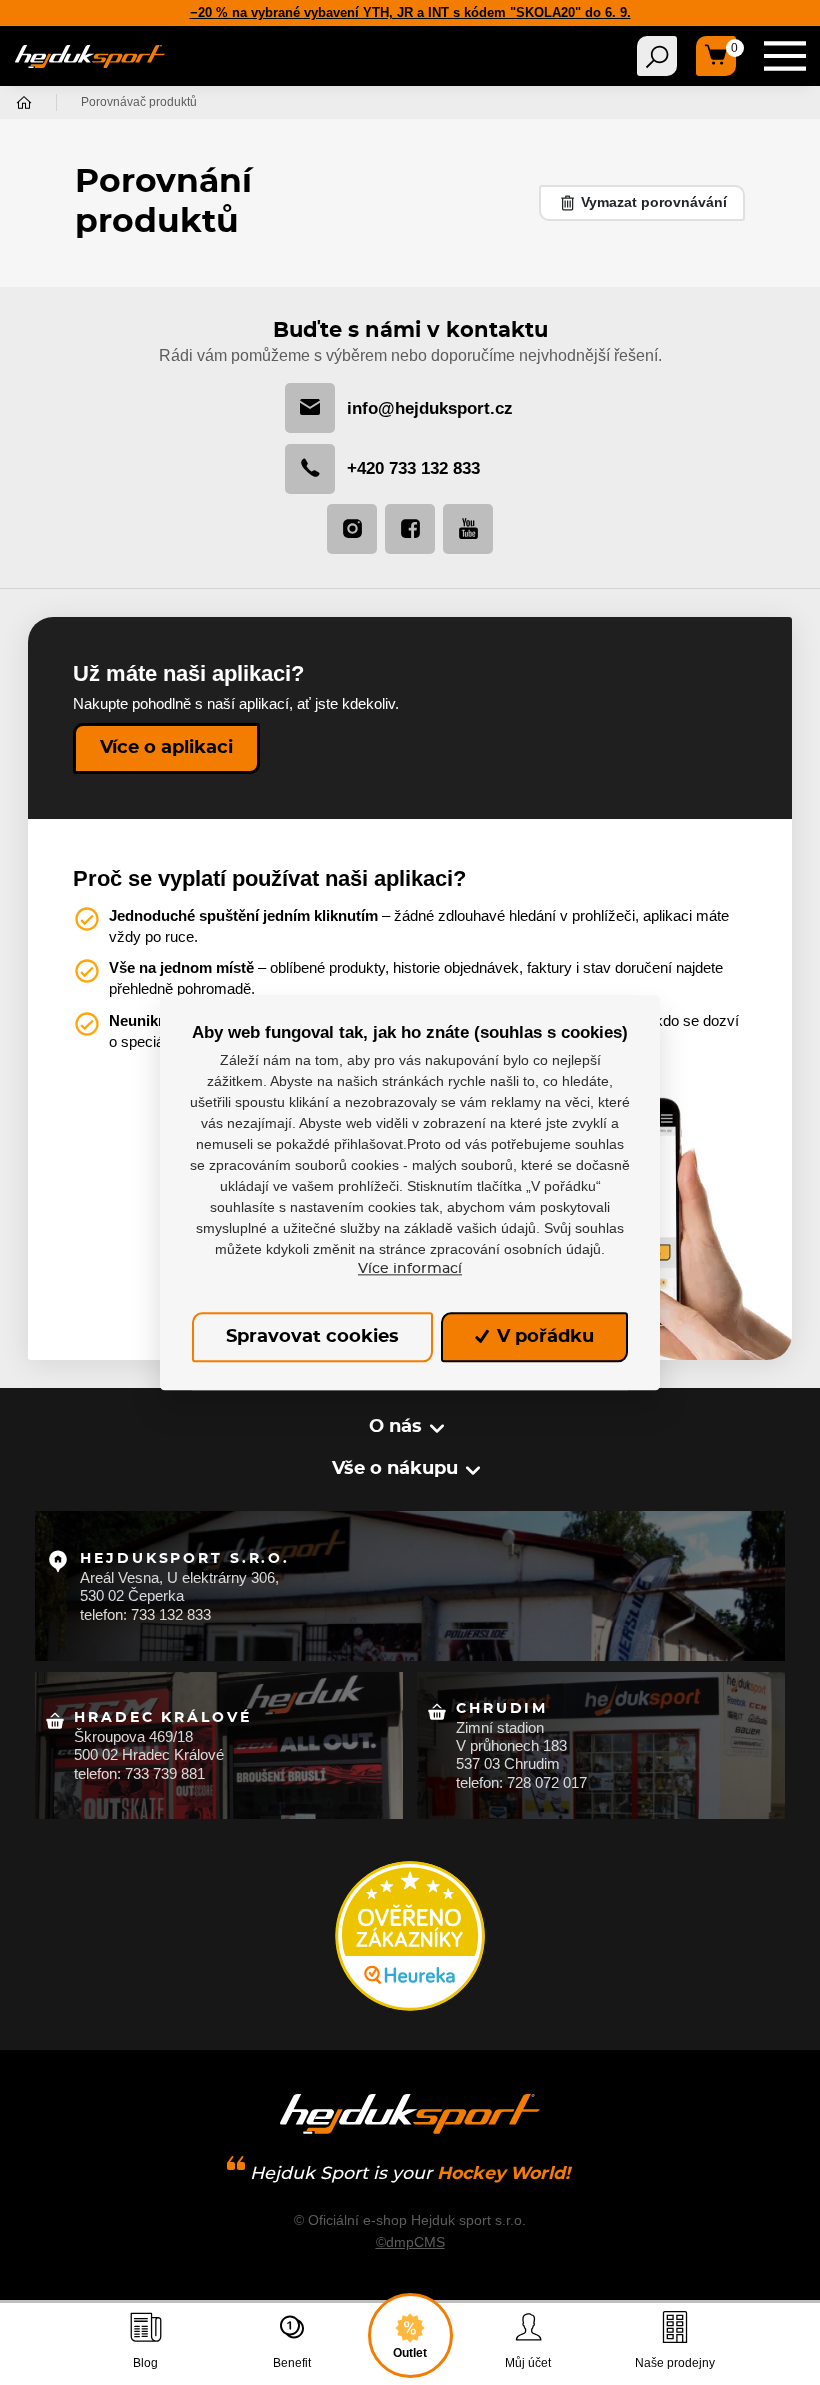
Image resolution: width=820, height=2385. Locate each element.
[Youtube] (468, 529)
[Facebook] (410, 529)
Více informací (410, 1269)
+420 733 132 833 (413, 468)
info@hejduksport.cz (430, 408)
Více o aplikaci (166, 748)
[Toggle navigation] (657, 56)
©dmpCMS (410, 2242)
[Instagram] (352, 529)
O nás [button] (395, 1427)
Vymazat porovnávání (652, 202)
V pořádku (543, 1337)
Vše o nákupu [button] (395, 1469)
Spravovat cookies (312, 1337)
